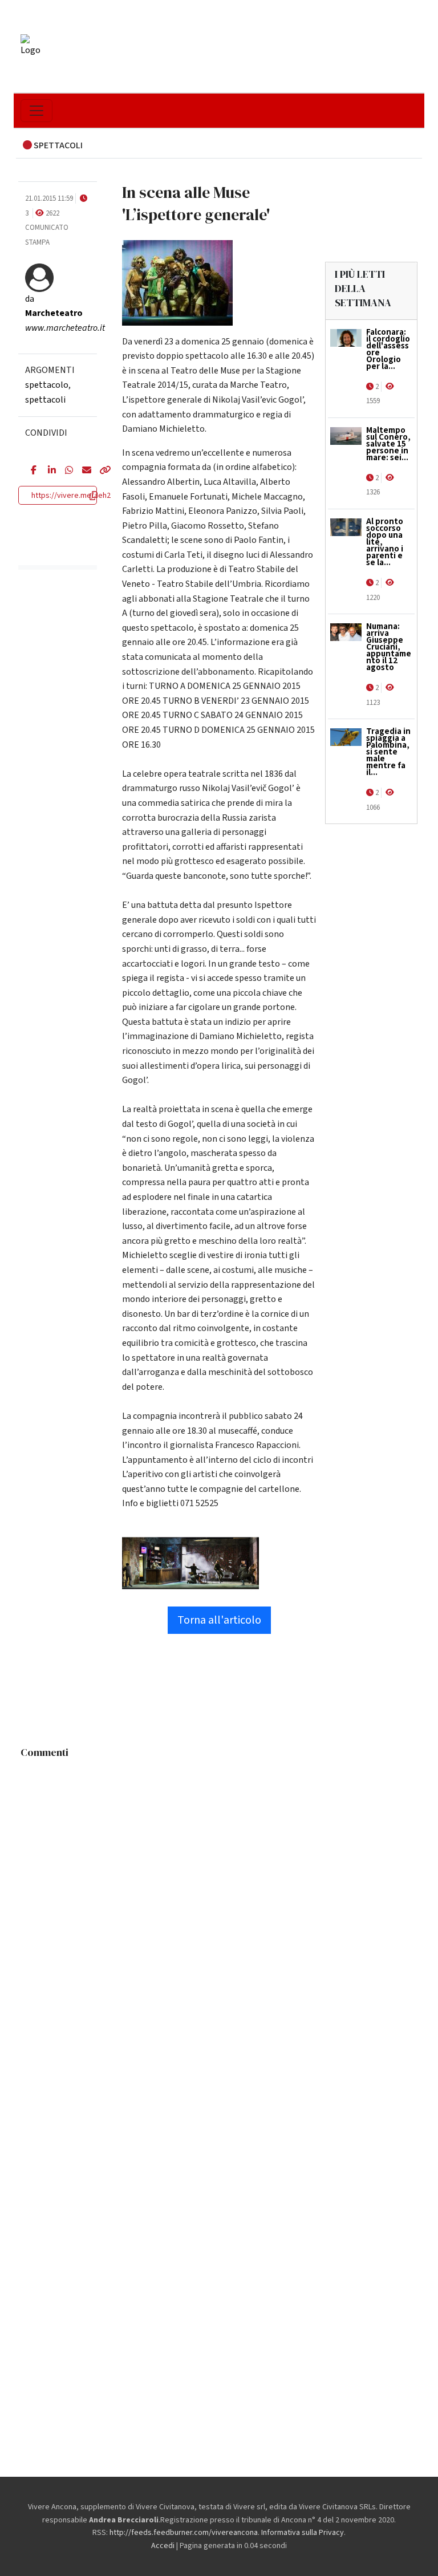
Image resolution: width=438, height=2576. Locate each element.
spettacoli (45, 400)
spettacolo (47, 385)
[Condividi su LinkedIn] (48, 471)
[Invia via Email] (82, 471)
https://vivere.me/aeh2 (71, 496)
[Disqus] (219, 1906)
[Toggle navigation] (36, 111)
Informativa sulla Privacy (303, 2533)
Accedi (163, 2546)
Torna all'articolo (219, 1620)
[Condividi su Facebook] (31, 471)
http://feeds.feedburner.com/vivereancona (184, 2533)
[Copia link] (99, 471)
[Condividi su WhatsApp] (65, 471)
